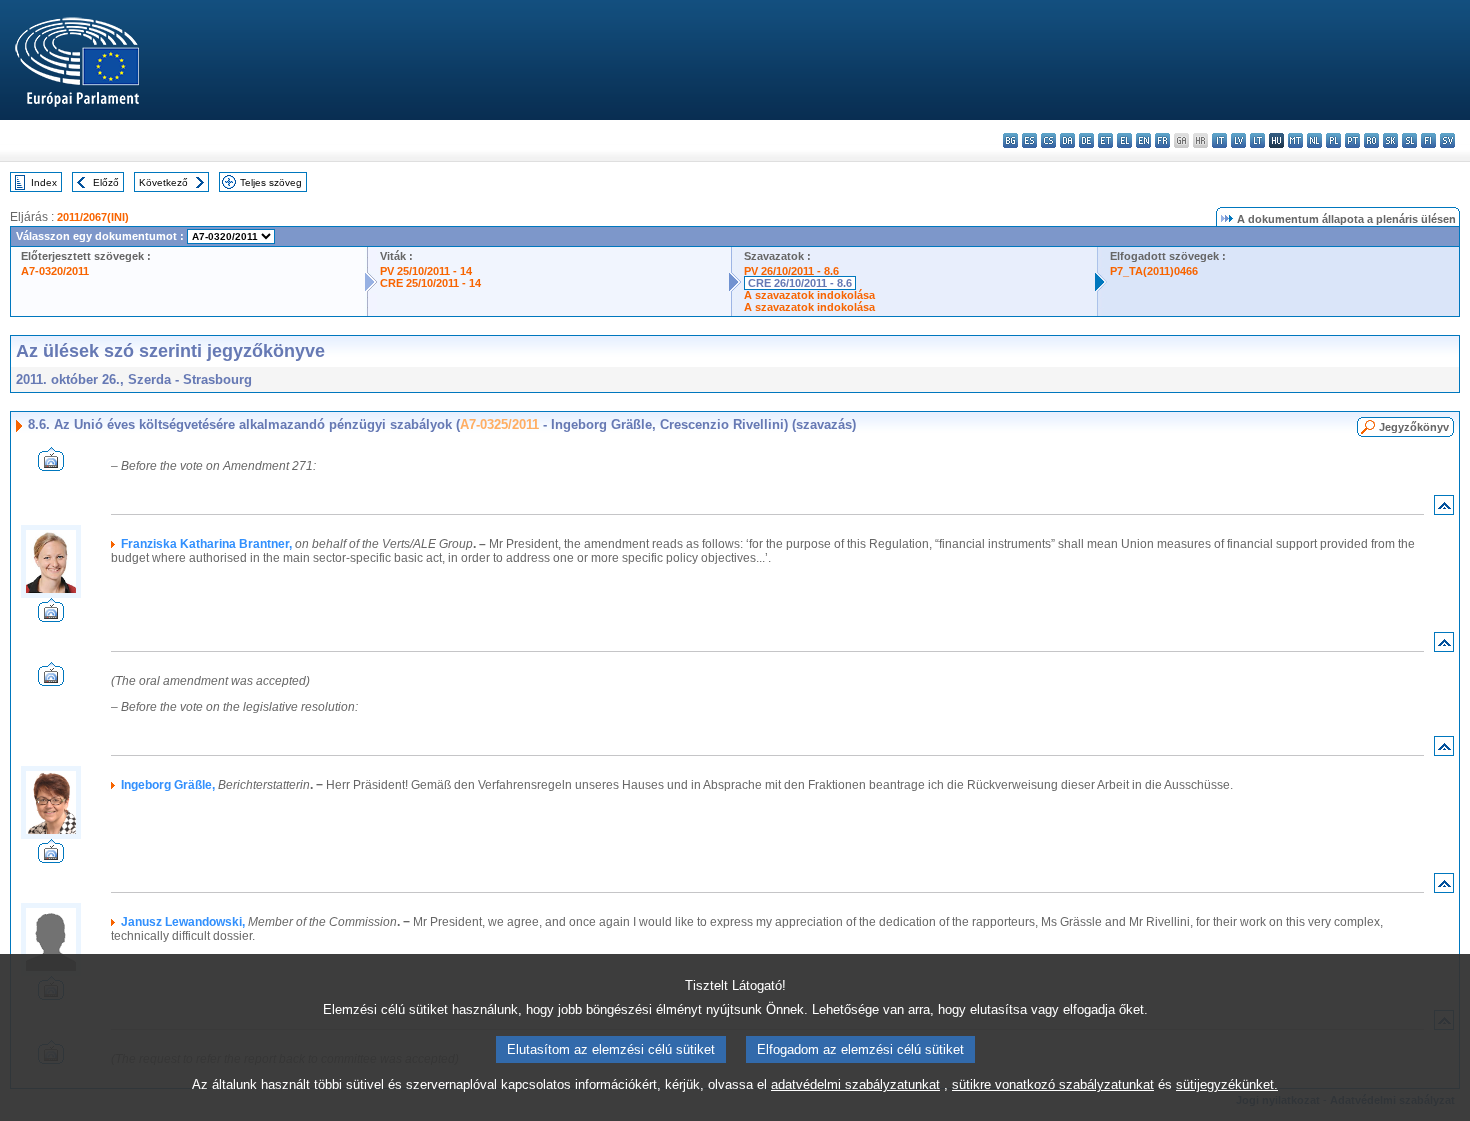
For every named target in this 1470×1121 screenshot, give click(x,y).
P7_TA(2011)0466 (1154, 271)
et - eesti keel (1105, 140)
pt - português (1352, 140)
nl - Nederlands (1314, 140)
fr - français (1162, 140)
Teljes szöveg (271, 182)
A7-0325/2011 (499, 424)
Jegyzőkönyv (1414, 427)
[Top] (1444, 509)
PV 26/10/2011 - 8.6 (791, 271)
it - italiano (1219, 140)
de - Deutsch (1086, 140)
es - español (1029, 140)
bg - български (1010, 140)
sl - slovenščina (1409, 140)
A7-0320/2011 (55, 271)
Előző (106, 182)
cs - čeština (1048, 140)
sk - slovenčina (1390, 140)
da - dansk (1067, 140)
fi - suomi (1428, 140)
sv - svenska (1447, 140)
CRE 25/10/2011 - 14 (430, 283)
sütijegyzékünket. (1227, 1084)
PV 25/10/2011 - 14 (426, 271)
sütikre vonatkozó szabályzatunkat (1053, 1084)
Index (44, 182)
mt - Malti (1295, 140)
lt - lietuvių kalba (1257, 140)
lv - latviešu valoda (1238, 140)
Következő (163, 182)
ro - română (1371, 140)
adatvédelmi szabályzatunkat (855, 1084)
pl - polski (1333, 140)
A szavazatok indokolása (809, 295)
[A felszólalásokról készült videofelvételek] (51, 465)
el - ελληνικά (1124, 140)
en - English (1143, 140)
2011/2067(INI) (93, 217)
